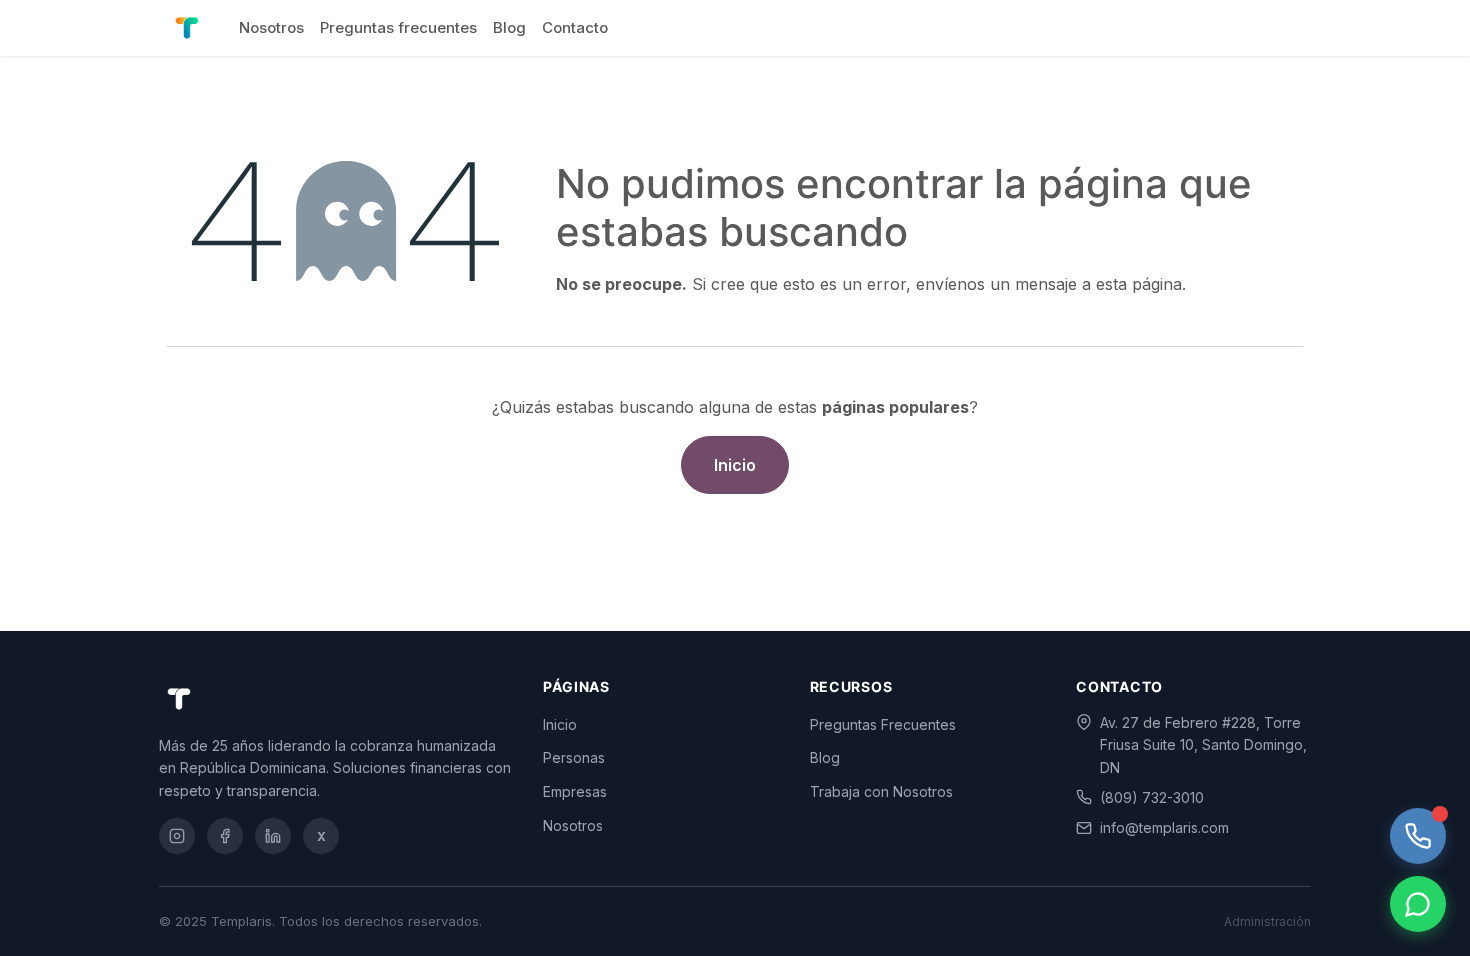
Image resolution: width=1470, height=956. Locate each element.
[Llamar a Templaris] (1418, 836)
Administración (1267, 921)
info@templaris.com (1164, 827)
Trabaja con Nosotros (881, 791)
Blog (825, 757)
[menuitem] (271, 28)
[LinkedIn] (273, 836)
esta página (1139, 284)
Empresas (575, 791)
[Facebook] (225, 836)
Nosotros (573, 825)
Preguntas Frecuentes (883, 724)
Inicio (735, 465)
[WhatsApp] (1418, 904)
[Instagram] (177, 836)
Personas (574, 757)
